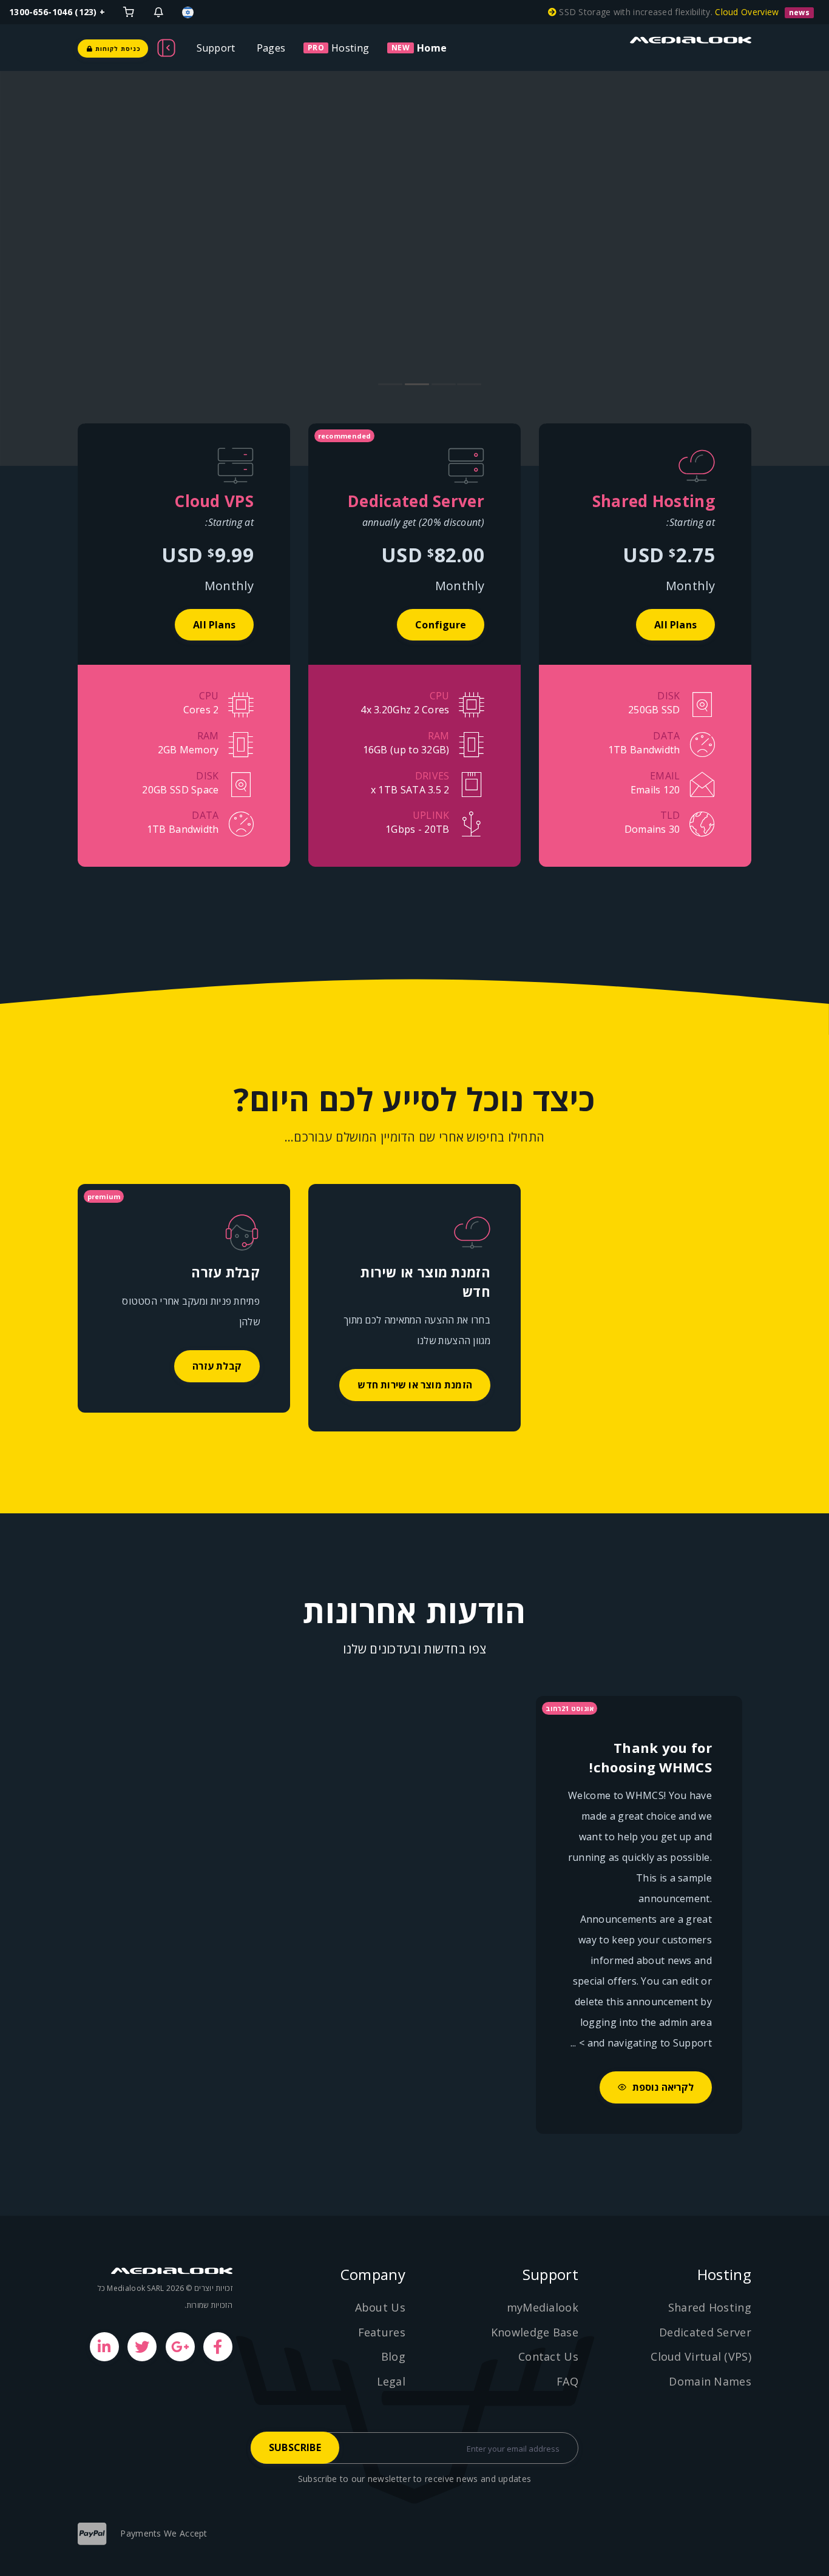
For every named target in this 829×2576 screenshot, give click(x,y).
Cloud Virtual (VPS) (701, 2356)
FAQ (567, 2381)
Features (382, 2332)
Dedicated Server (705, 2332)
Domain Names (710, 2381)
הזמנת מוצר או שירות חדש (415, 1385)
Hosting (350, 48)
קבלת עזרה (217, 1366)
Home (432, 48)
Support (216, 48)
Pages (271, 48)
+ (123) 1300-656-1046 (57, 12)
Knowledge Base (535, 2332)
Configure (441, 625)
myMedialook (543, 2307)
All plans (675, 625)
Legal (391, 2381)
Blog (393, 2356)
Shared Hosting (710, 2307)
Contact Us (548, 2356)
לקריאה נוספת (662, 2087)
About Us (380, 2307)
